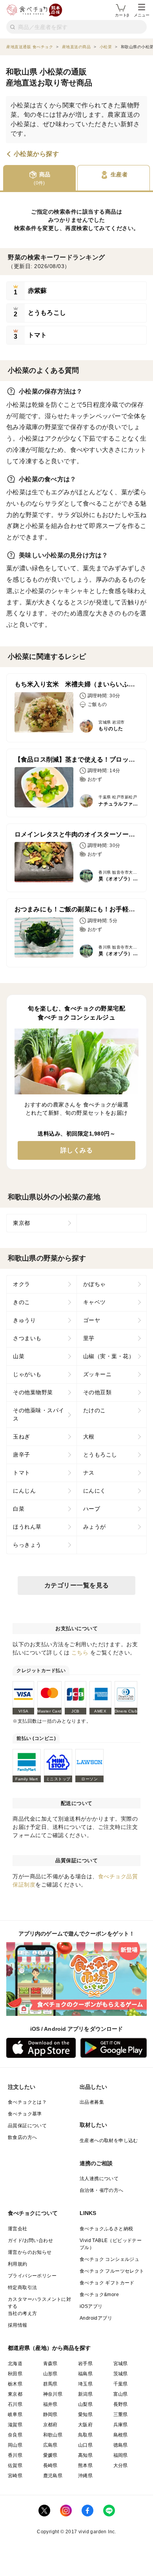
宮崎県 (15, 2476)
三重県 (121, 2415)
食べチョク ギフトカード (107, 2283)
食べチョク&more (99, 2295)
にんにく (95, 1491)
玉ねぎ (22, 1437)
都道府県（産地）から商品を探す (49, 2348)
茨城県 (121, 2374)
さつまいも (27, 1338)
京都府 (50, 2425)
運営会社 (18, 2229)
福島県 (85, 2374)
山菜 (19, 1356)
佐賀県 (15, 2465)
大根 (89, 1437)
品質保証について (27, 2126)
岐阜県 (15, 2415)
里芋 (89, 1338)
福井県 (50, 2404)
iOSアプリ (91, 2306)
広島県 (50, 2445)
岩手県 (85, 2364)
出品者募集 (92, 2102)
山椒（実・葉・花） (109, 1356)
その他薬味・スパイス (39, 1414)
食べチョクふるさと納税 (106, 2229)
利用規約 (18, 2264)
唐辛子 (22, 1455)
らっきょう (27, 1545)
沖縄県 (85, 2476)
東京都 (22, 1223)
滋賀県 (15, 2425)
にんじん (24, 1491)
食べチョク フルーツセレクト (112, 2271)
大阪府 (85, 2425)
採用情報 (18, 2325)
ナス (89, 1473)
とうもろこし (100, 1455)
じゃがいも (27, 1374)
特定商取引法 (22, 2288)
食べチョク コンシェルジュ (109, 2259)
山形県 (50, 2374)
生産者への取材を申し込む (109, 2141)
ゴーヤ (92, 1320)
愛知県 (85, 2415)
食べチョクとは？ (27, 2102)
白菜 (19, 1509)
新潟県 (85, 2394)
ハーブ (92, 1509)
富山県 (121, 2394)
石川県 (15, 2404)
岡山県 (15, 2445)
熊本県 (85, 2465)
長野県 (121, 2404)
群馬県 (50, 2384)
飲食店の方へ (22, 2137)
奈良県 (15, 2435)
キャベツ (95, 1302)
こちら (80, 1653)
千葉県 (121, 2384)
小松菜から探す (36, 154)
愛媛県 (50, 2455)
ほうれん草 (27, 1527)
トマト (22, 1473)
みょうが (95, 1527)
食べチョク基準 (25, 2114)
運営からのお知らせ (30, 2252)
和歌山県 (53, 2435)
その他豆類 (97, 1392)
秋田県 (15, 2374)
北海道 (15, 2364)
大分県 (121, 2465)
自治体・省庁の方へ (102, 2190)
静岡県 (50, 2415)
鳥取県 (85, 2435)
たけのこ (95, 1410)
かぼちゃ (95, 1284)
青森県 (50, 2364)
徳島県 (121, 2445)
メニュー (142, 15)
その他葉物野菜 (33, 1392)
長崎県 (50, 2465)
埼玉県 (85, 2384)
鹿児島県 (53, 2476)
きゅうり (24, 1320)
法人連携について (99, 2179)
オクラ (22, 1284)
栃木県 (15, 2384)
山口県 (85, 2445)
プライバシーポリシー (32, 2276)
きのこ (22, 1302)
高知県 (85, 2455)
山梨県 (85, 2404)
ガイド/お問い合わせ (30, 2240)
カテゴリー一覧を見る (77, 1585)
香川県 (15, 2455)
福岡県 (121, 2455)
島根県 (121, 2435)
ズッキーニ (97, 1374)
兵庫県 (121, 2425)
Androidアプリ (96, 2318)
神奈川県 (53, 2394)
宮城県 (121, 2364)
